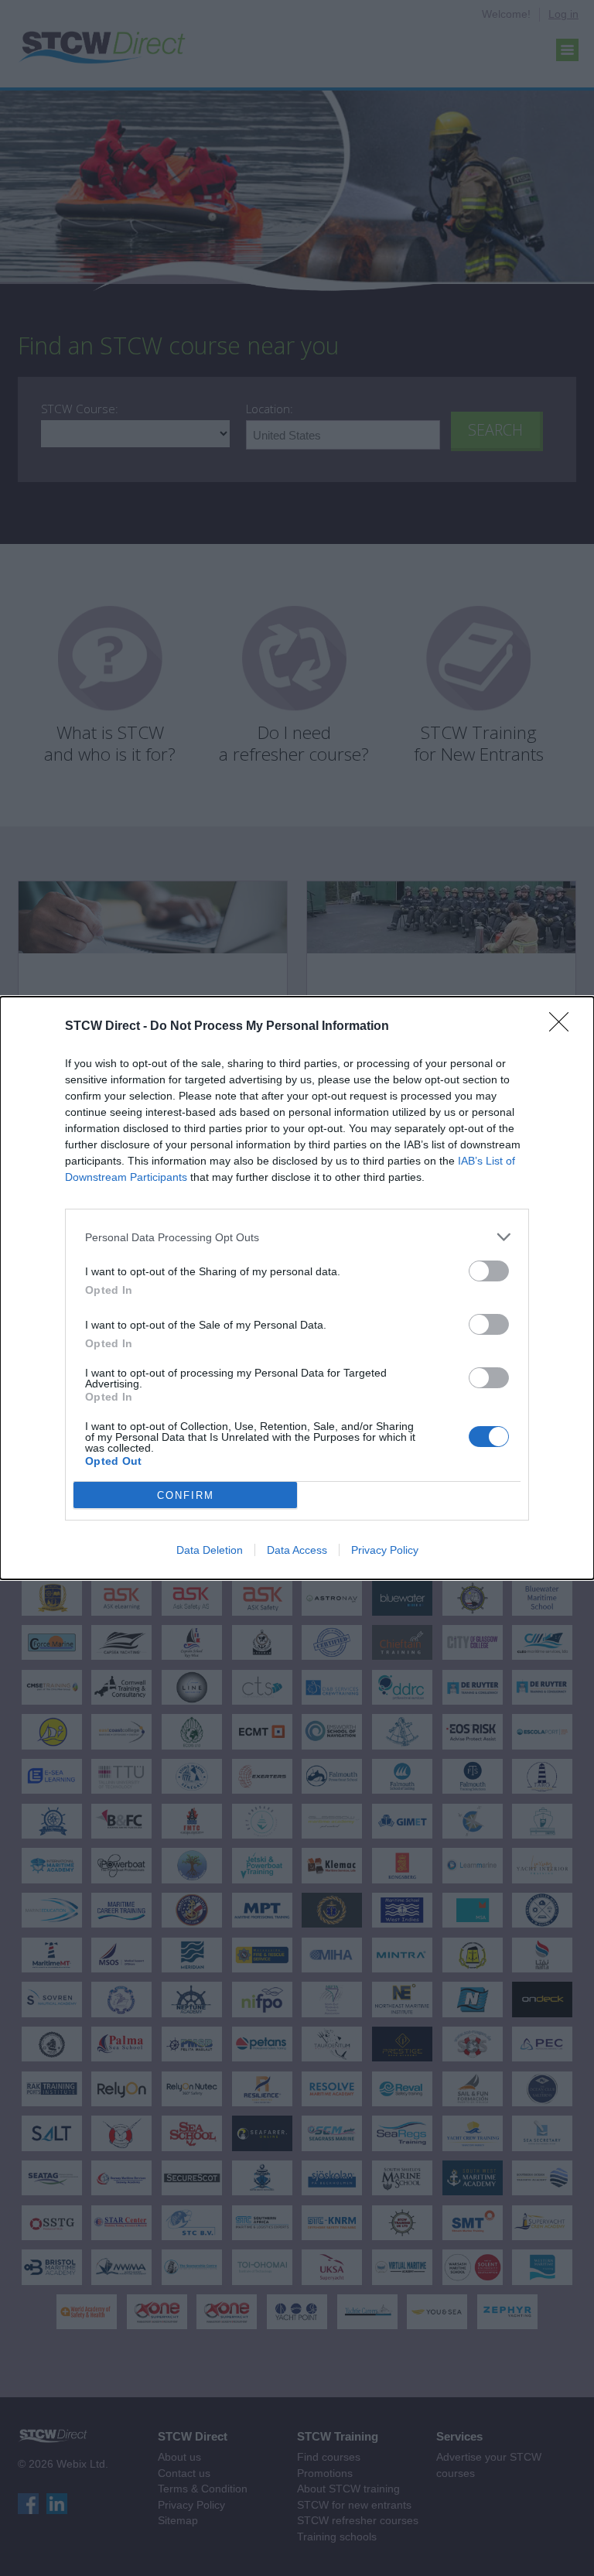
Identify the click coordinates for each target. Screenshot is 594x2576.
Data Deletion (210, 1550)
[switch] (489, 1271)
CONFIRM (186, 1495)
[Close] (564, 1027)
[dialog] (297, 1288)
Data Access (297, 1550)
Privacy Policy (385, 1550)
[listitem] (297, 1237)
